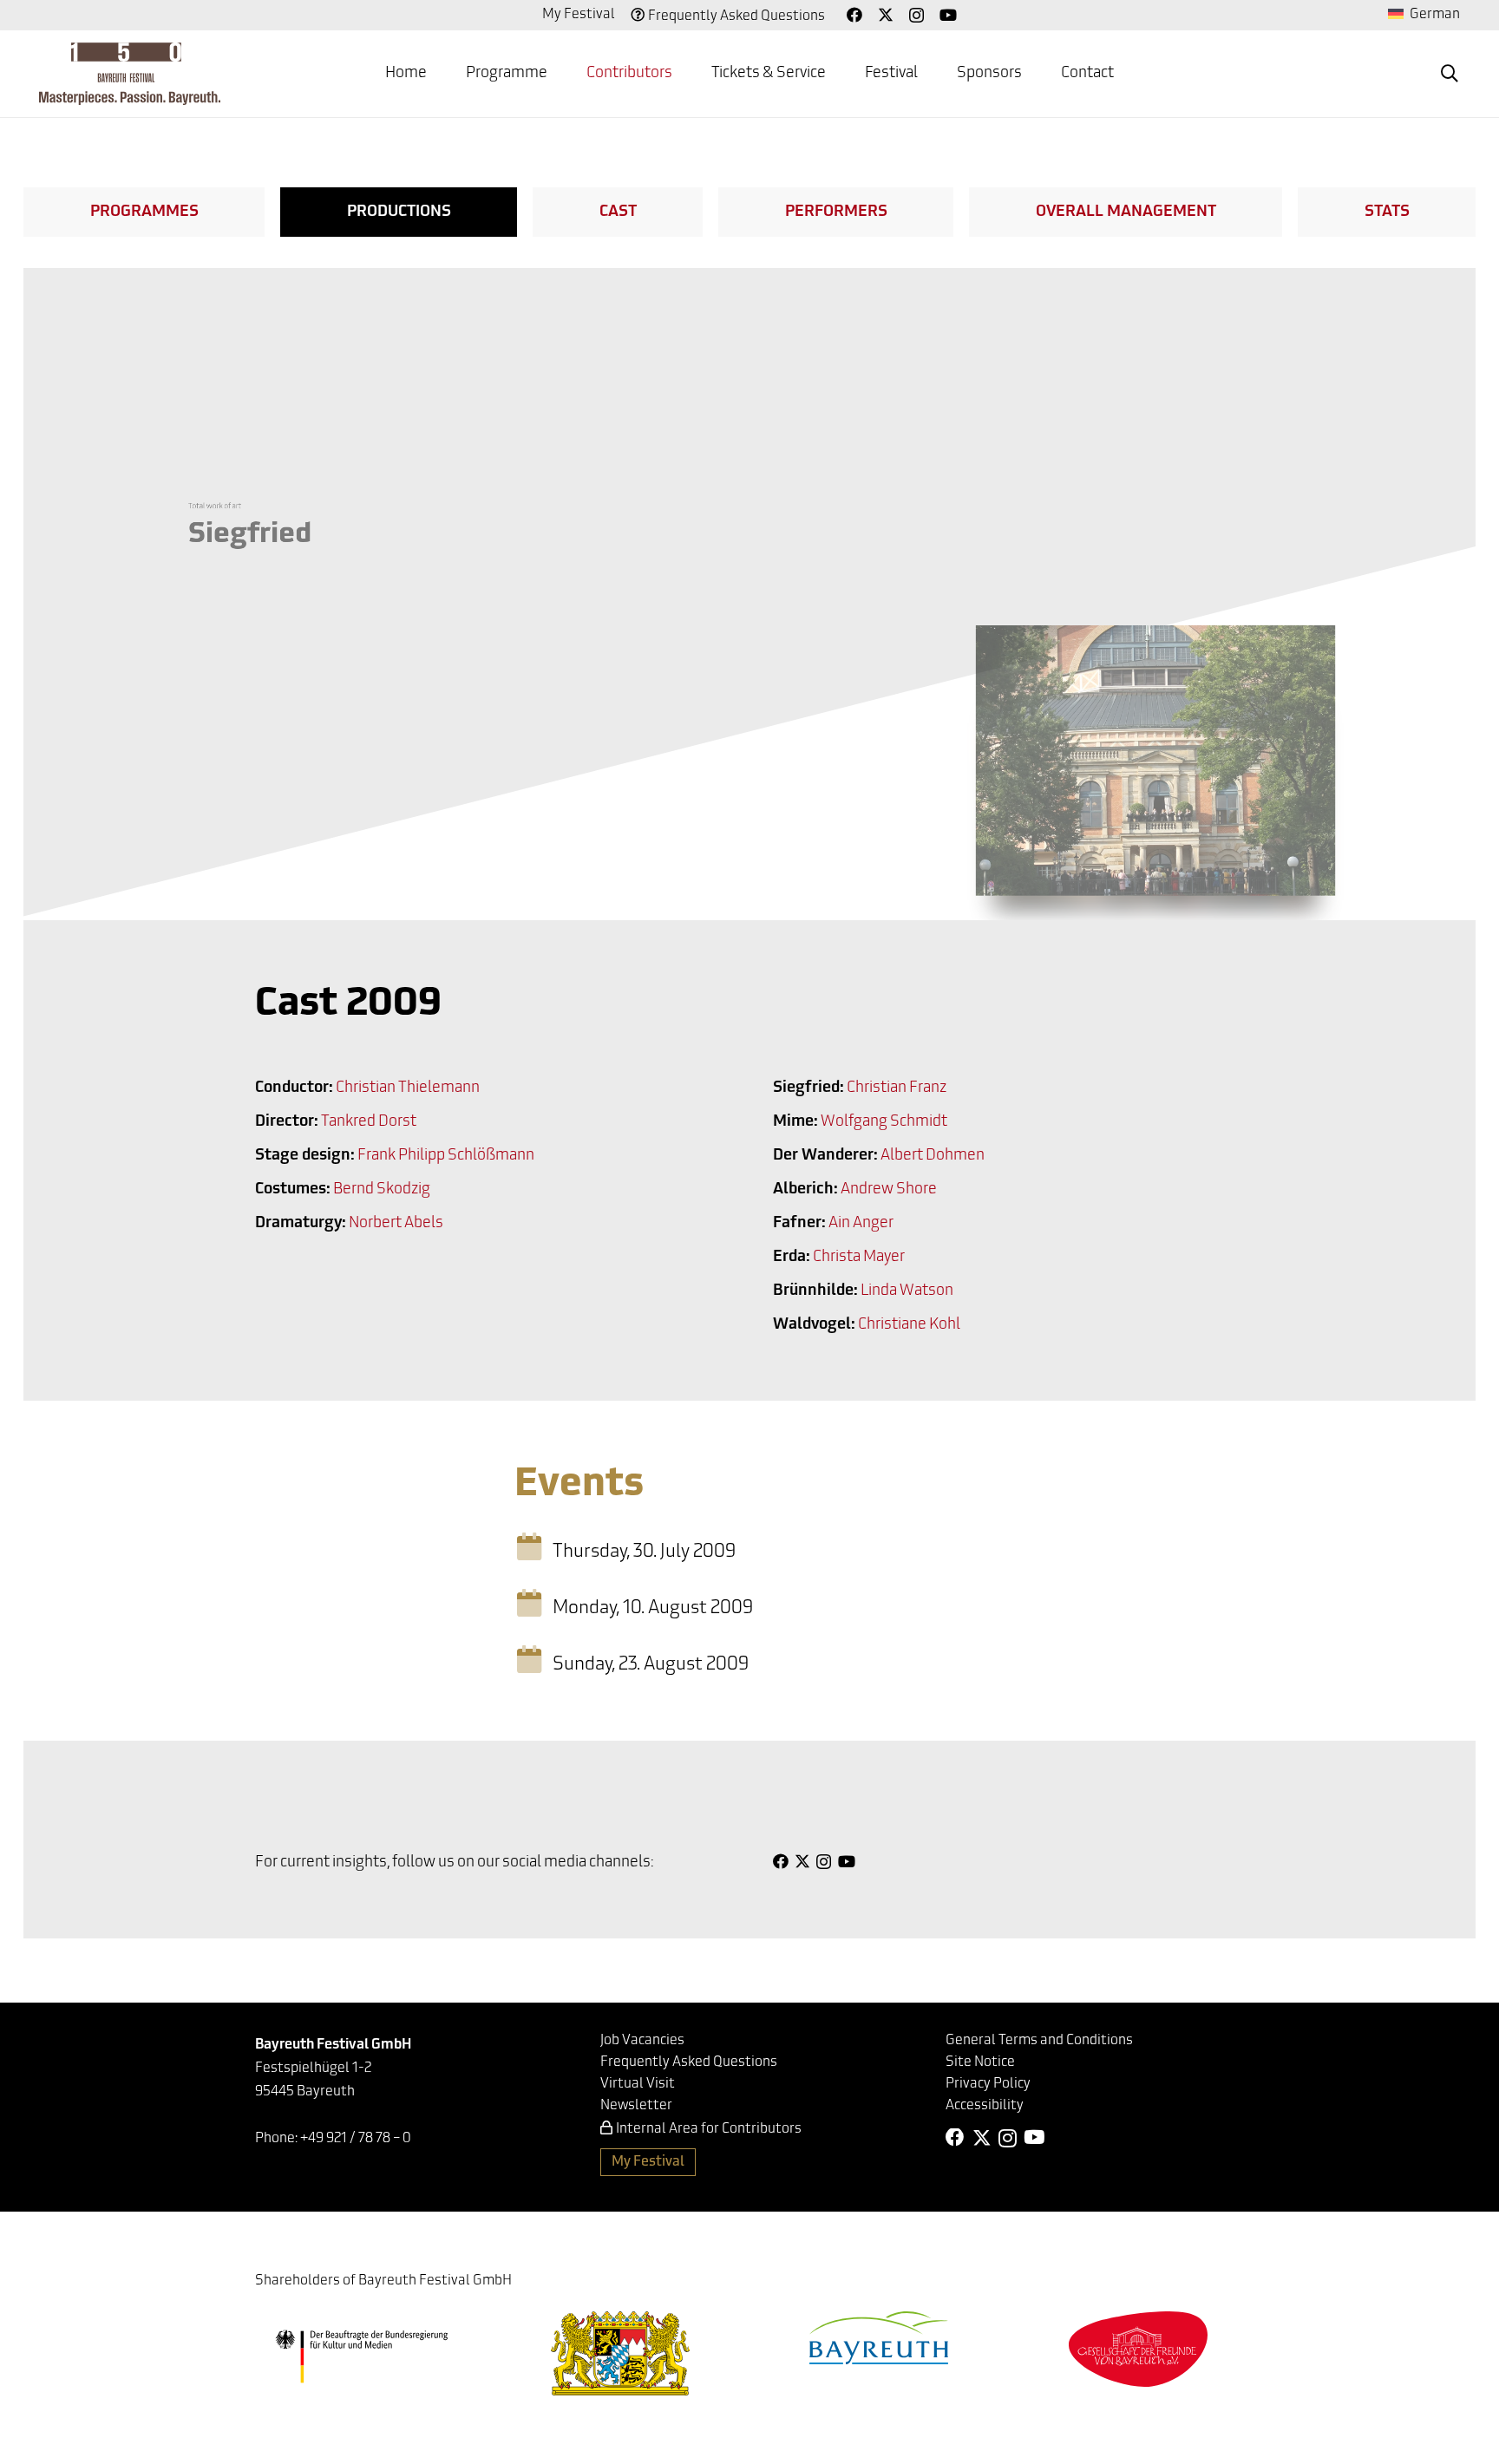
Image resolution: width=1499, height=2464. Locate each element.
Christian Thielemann (408, 1088)
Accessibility (985, 2106)
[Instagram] (916, 16)
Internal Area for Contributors (709, 2129)
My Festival (579, 15)
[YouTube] (948, 15)
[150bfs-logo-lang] (130, 74)
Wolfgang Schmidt (884, 1122)
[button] (1450, 74)
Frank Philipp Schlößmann (446, 1156)
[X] (886, 15)
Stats (1387, 212)
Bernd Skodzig (382, 1190)
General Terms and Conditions (1039, 2041)
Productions (399, 212)
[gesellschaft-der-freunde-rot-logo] (1138, 2349)
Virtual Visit (638, 2084)
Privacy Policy (988, 2084)
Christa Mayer (859, 1258)
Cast (618, 212)
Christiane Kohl (909, 1325)
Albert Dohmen (933, 1156)
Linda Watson (907, 1291)
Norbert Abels (396, 1224)
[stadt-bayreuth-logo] (879, 2338)
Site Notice (980, 2062)
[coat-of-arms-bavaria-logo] (620, 2353)
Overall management (1126, 212)
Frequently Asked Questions (736, 16)
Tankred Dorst (369, 1122)
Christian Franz (897, 1088)
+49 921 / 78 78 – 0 (356, 2139)
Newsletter (636, 2106)
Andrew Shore (889, 1190)
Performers (836, 212)
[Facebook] (854, 15)
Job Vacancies (642, 2041)
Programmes (144, 212)
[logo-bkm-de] (361, 2356)
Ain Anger (861, 1224)
